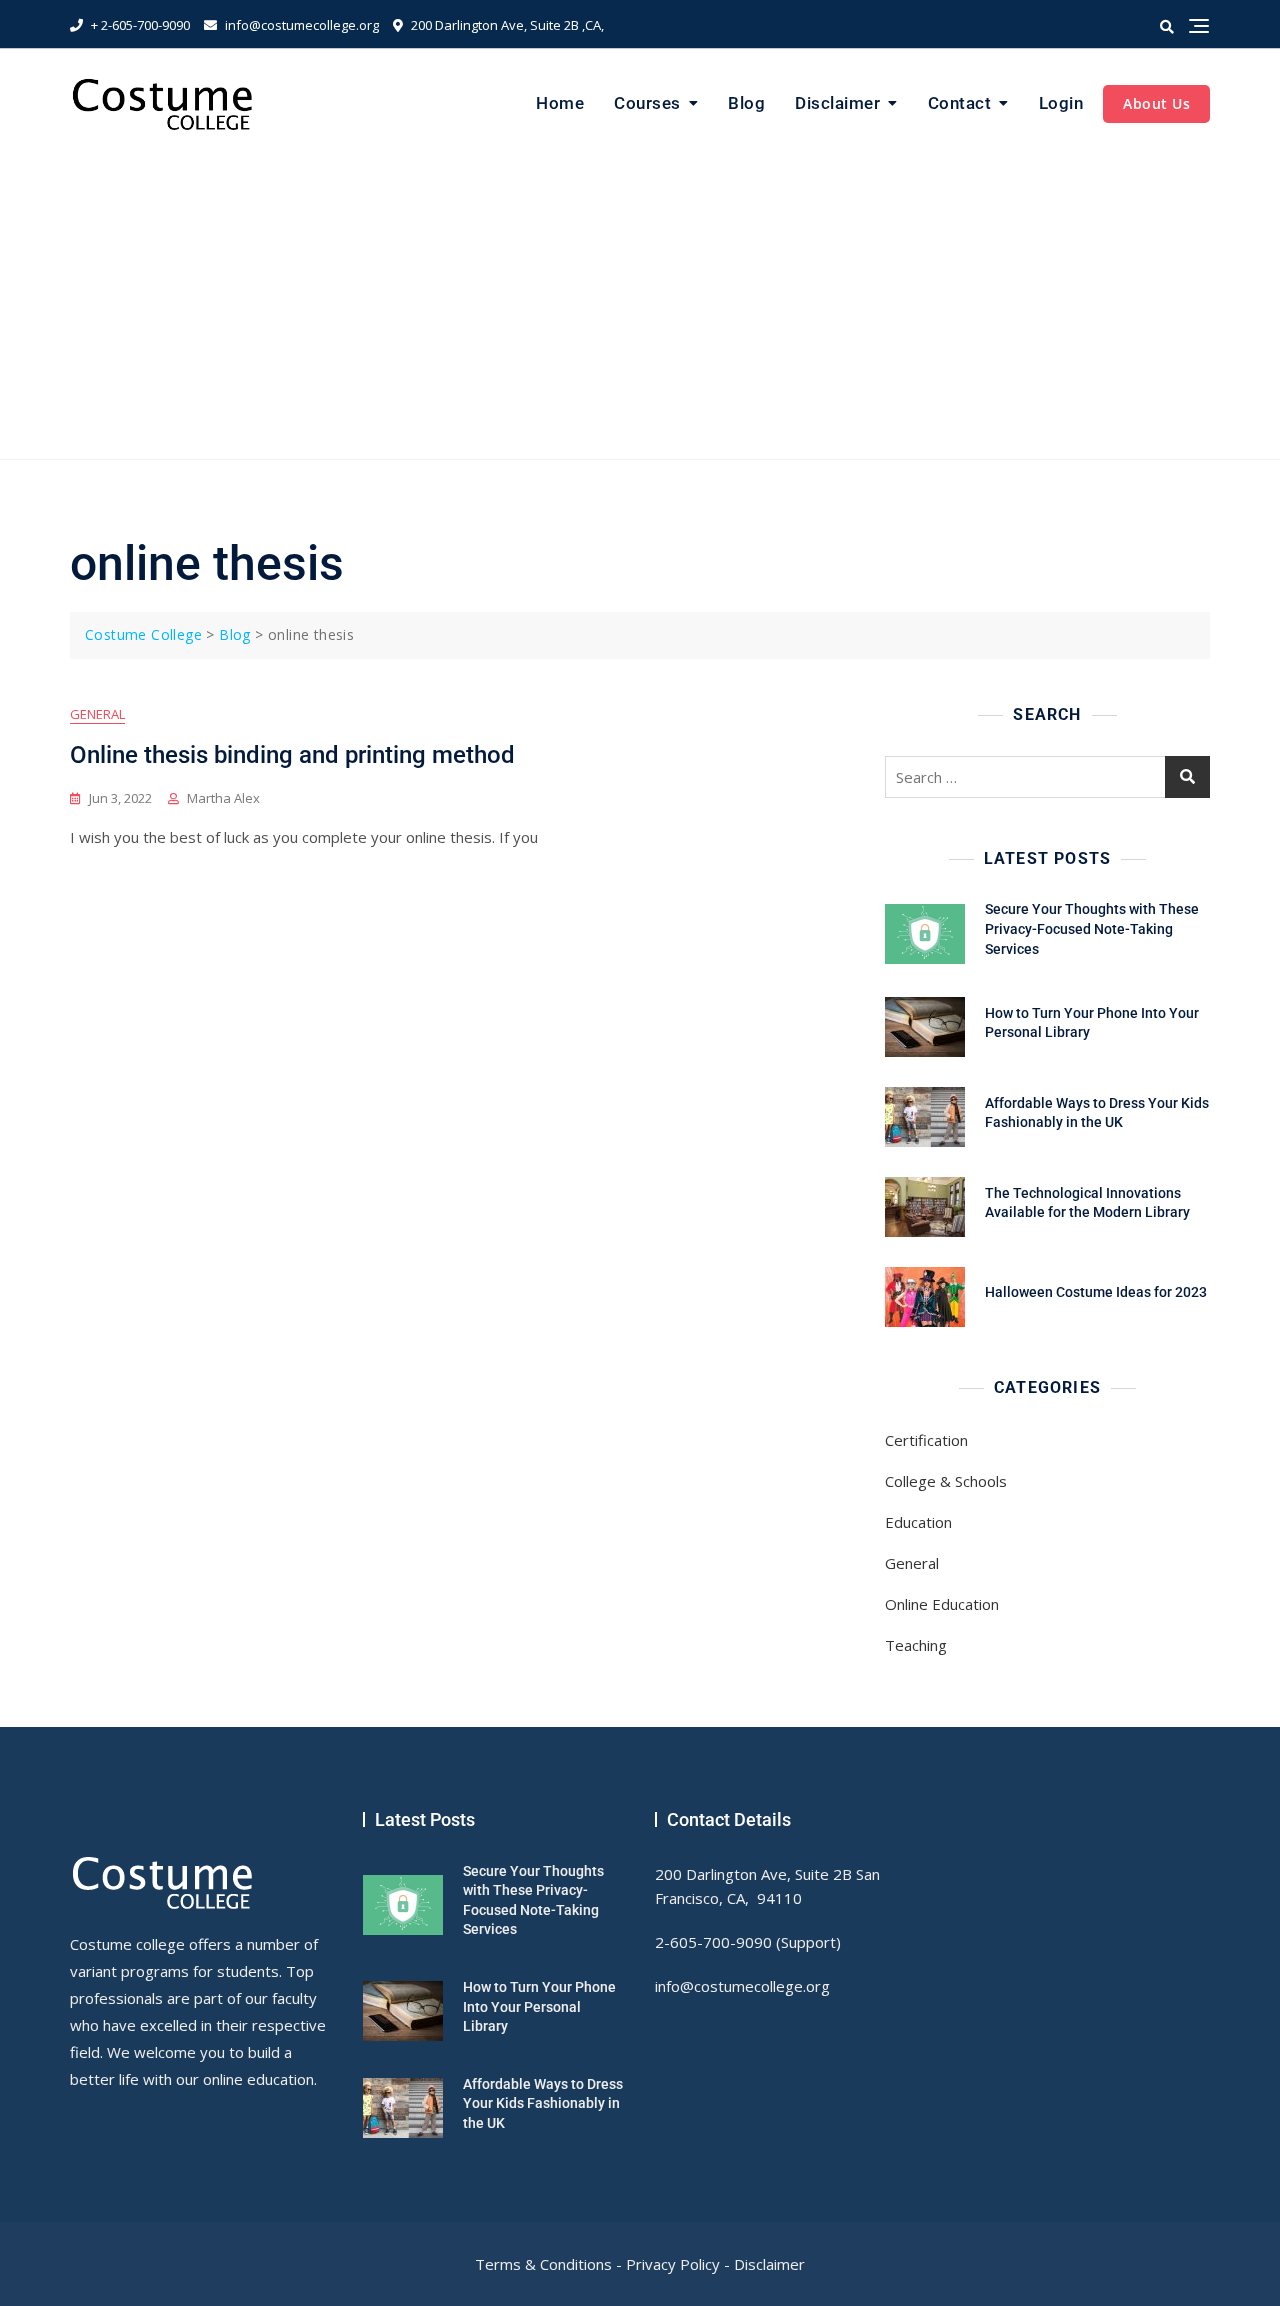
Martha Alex (223, 798)
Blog (746, 103)
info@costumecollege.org (300, 25)
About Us (1156, 103)
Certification (926, 1440)
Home (560, 103)
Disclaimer (837, 103)
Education (918, 1522)
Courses (647, 103)
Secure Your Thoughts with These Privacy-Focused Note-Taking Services (1092, 928)
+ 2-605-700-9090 (139, 25)
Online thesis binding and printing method (292, 755)
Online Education (942, 1604)
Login (1061, 103)
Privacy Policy (673, 2264)
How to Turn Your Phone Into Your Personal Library (539, 2006)
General (97, 714)
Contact (960, 103)
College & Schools (946, 1481)
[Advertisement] (640, 309)
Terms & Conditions (543, 2264)
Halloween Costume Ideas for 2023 (1096, 1292)
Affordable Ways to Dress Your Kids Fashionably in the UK (543, 2103)
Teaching (916, 1645)
